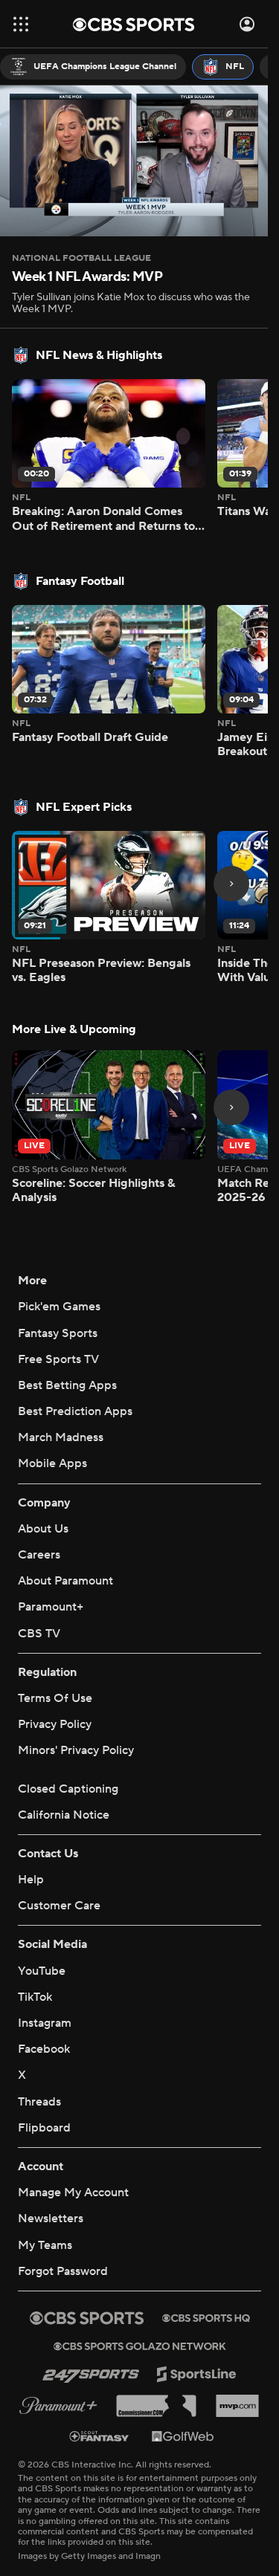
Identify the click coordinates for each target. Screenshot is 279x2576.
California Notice (64, 1815)
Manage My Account (73, 2192)
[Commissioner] (156, 2406)
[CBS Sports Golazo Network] (140, 2346)
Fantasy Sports (58, 1333)
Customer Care (59, 1906)
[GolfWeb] (183, 2436)
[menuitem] (93, 67)
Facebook (44, 2049)
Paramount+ (51, 1607)
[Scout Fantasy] (100, 2435)
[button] (21, 24)
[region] (134, 161)
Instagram (45, 2023)
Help (31, 1880)
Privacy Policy (55, 1724)
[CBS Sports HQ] (206, 2318)
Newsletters (51, 2219)
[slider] (134, 193)
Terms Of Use (55, 1698)
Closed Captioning (68, 1789)
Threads (39, 2102)
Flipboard (44, 2128)
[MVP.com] (237, 2406)
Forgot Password (63, 2271)
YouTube (42, 1971)
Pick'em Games (59, 1307)
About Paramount (65, 1581)
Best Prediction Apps (75, 1411)
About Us (43, 1529)
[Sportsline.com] (197, 2374)
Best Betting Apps (67, 1385)
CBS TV (39, 1634)
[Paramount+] (58, 2406)
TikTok (35, 1997)
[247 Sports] (91, 2374)
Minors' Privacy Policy (76, 1750)
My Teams (45, 2245)
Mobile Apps (52, 1463)
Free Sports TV (58, 1359)
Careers (39, 1555)
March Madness (61, 1437)
